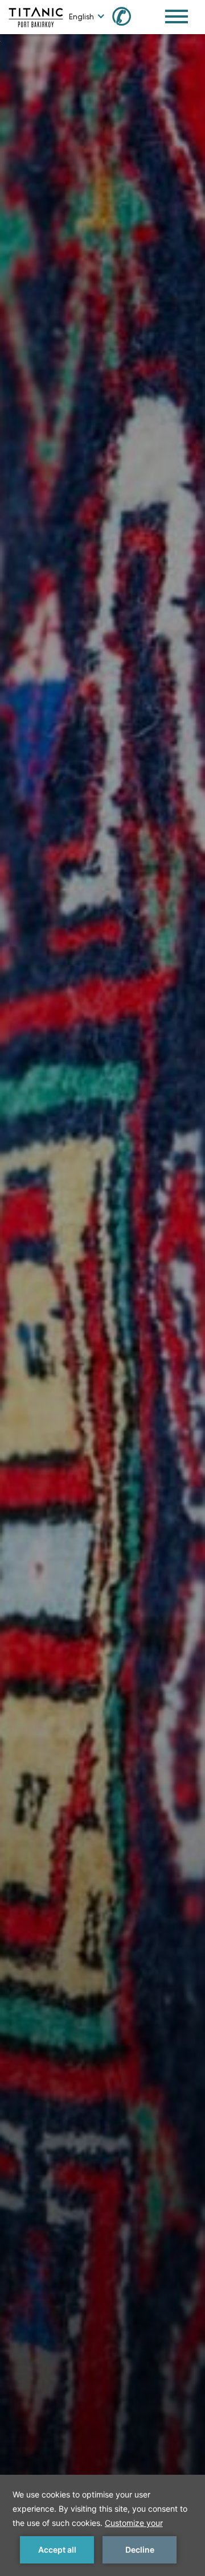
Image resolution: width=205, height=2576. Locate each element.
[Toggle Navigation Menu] (177, 16)
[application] (102, 2525)
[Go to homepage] (36, 16)
